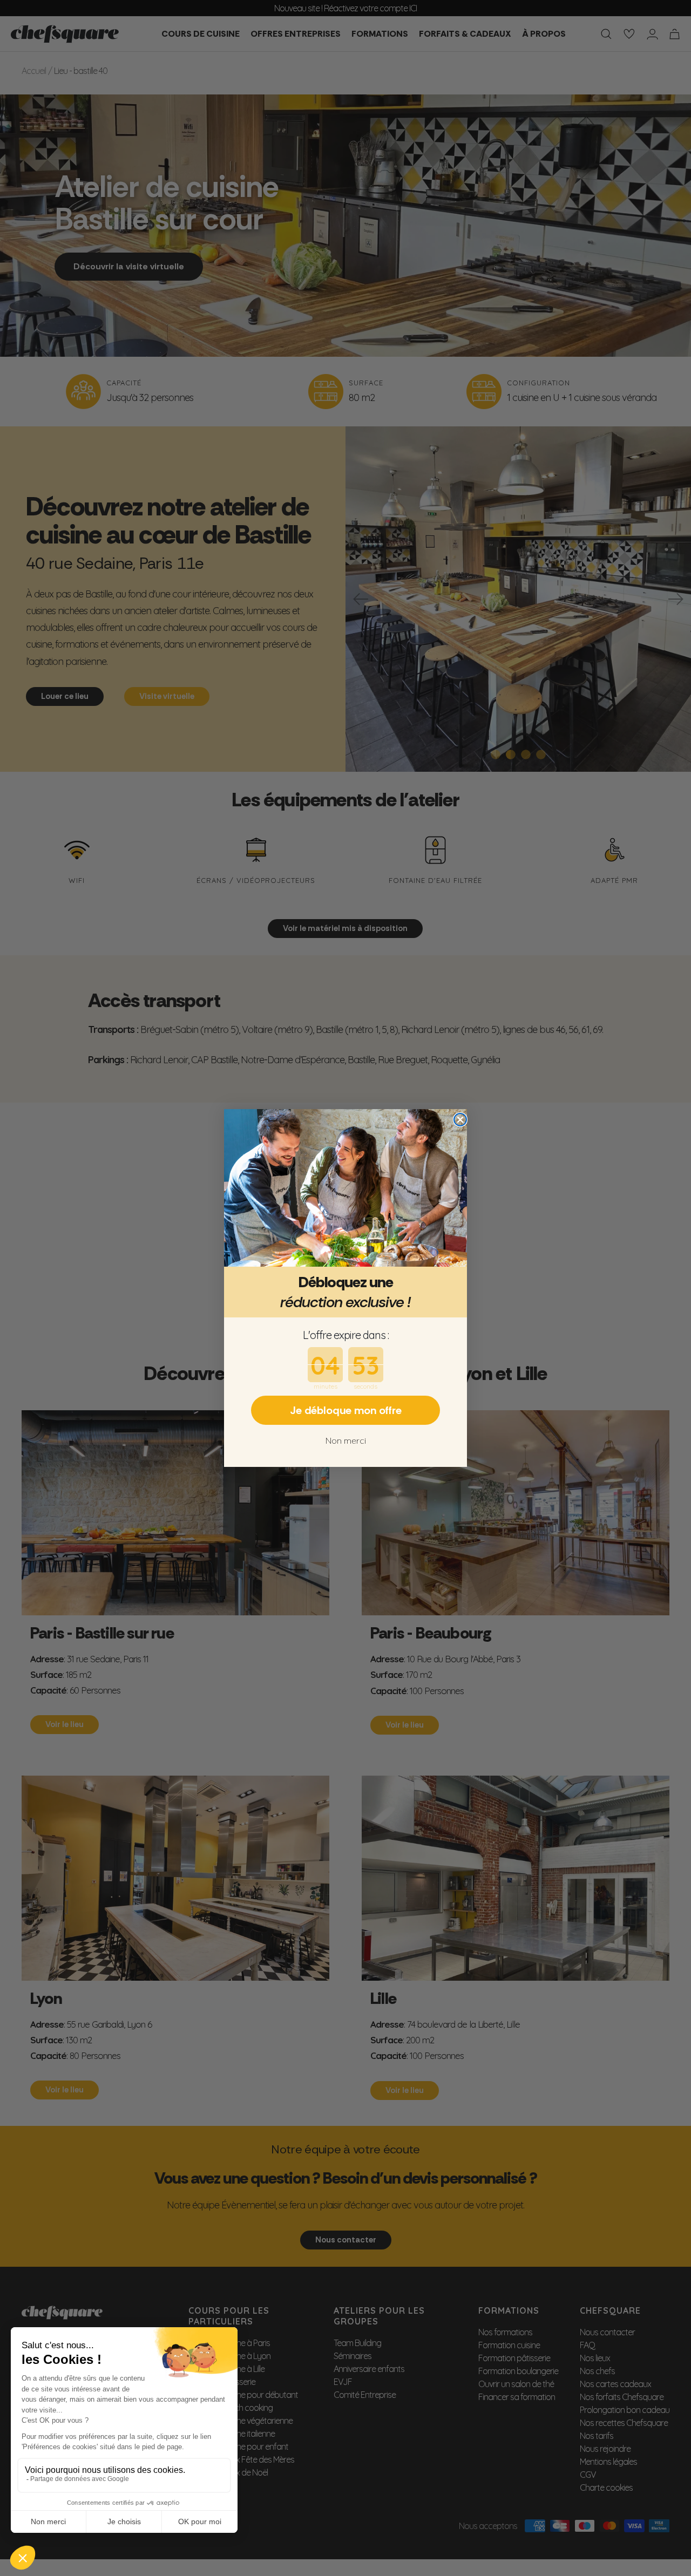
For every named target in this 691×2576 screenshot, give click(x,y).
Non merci (346, 1440)
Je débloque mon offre (346, 1410)
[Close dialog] (460, 1120)
